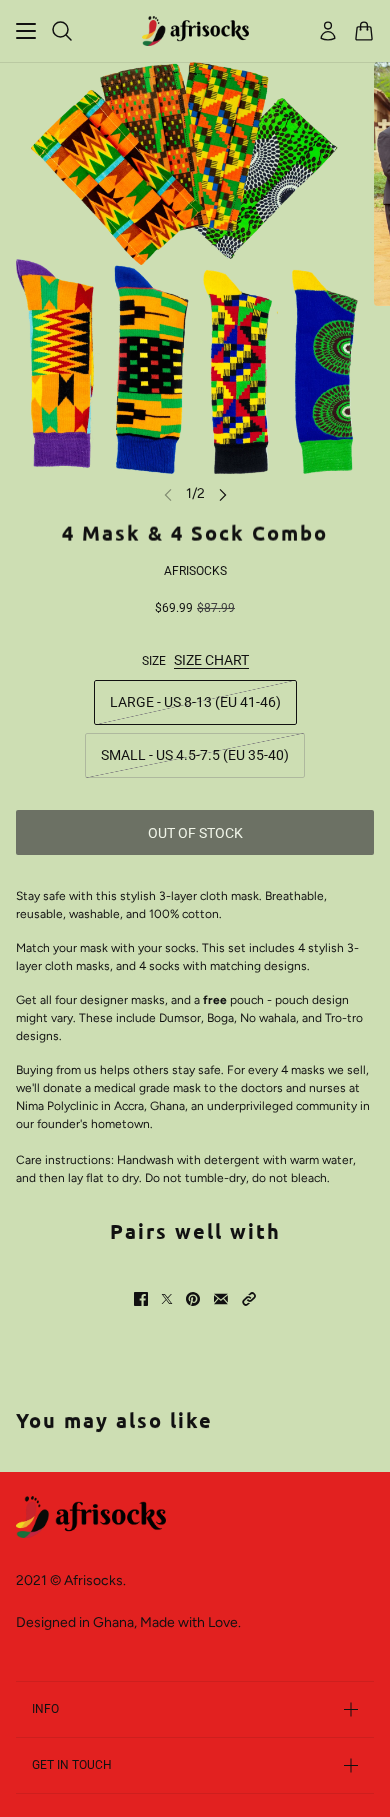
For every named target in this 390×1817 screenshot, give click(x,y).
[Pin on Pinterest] (193, 1299)
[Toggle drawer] (26, 31)
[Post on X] (167, 1299)
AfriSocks (195, 571)
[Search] (62, 31)
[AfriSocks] (195, 31)
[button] (249, 1299)
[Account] (328, 31)
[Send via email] (221, 1299)
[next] (223, 493)
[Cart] (364, 31)
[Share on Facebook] (141, 1299)
